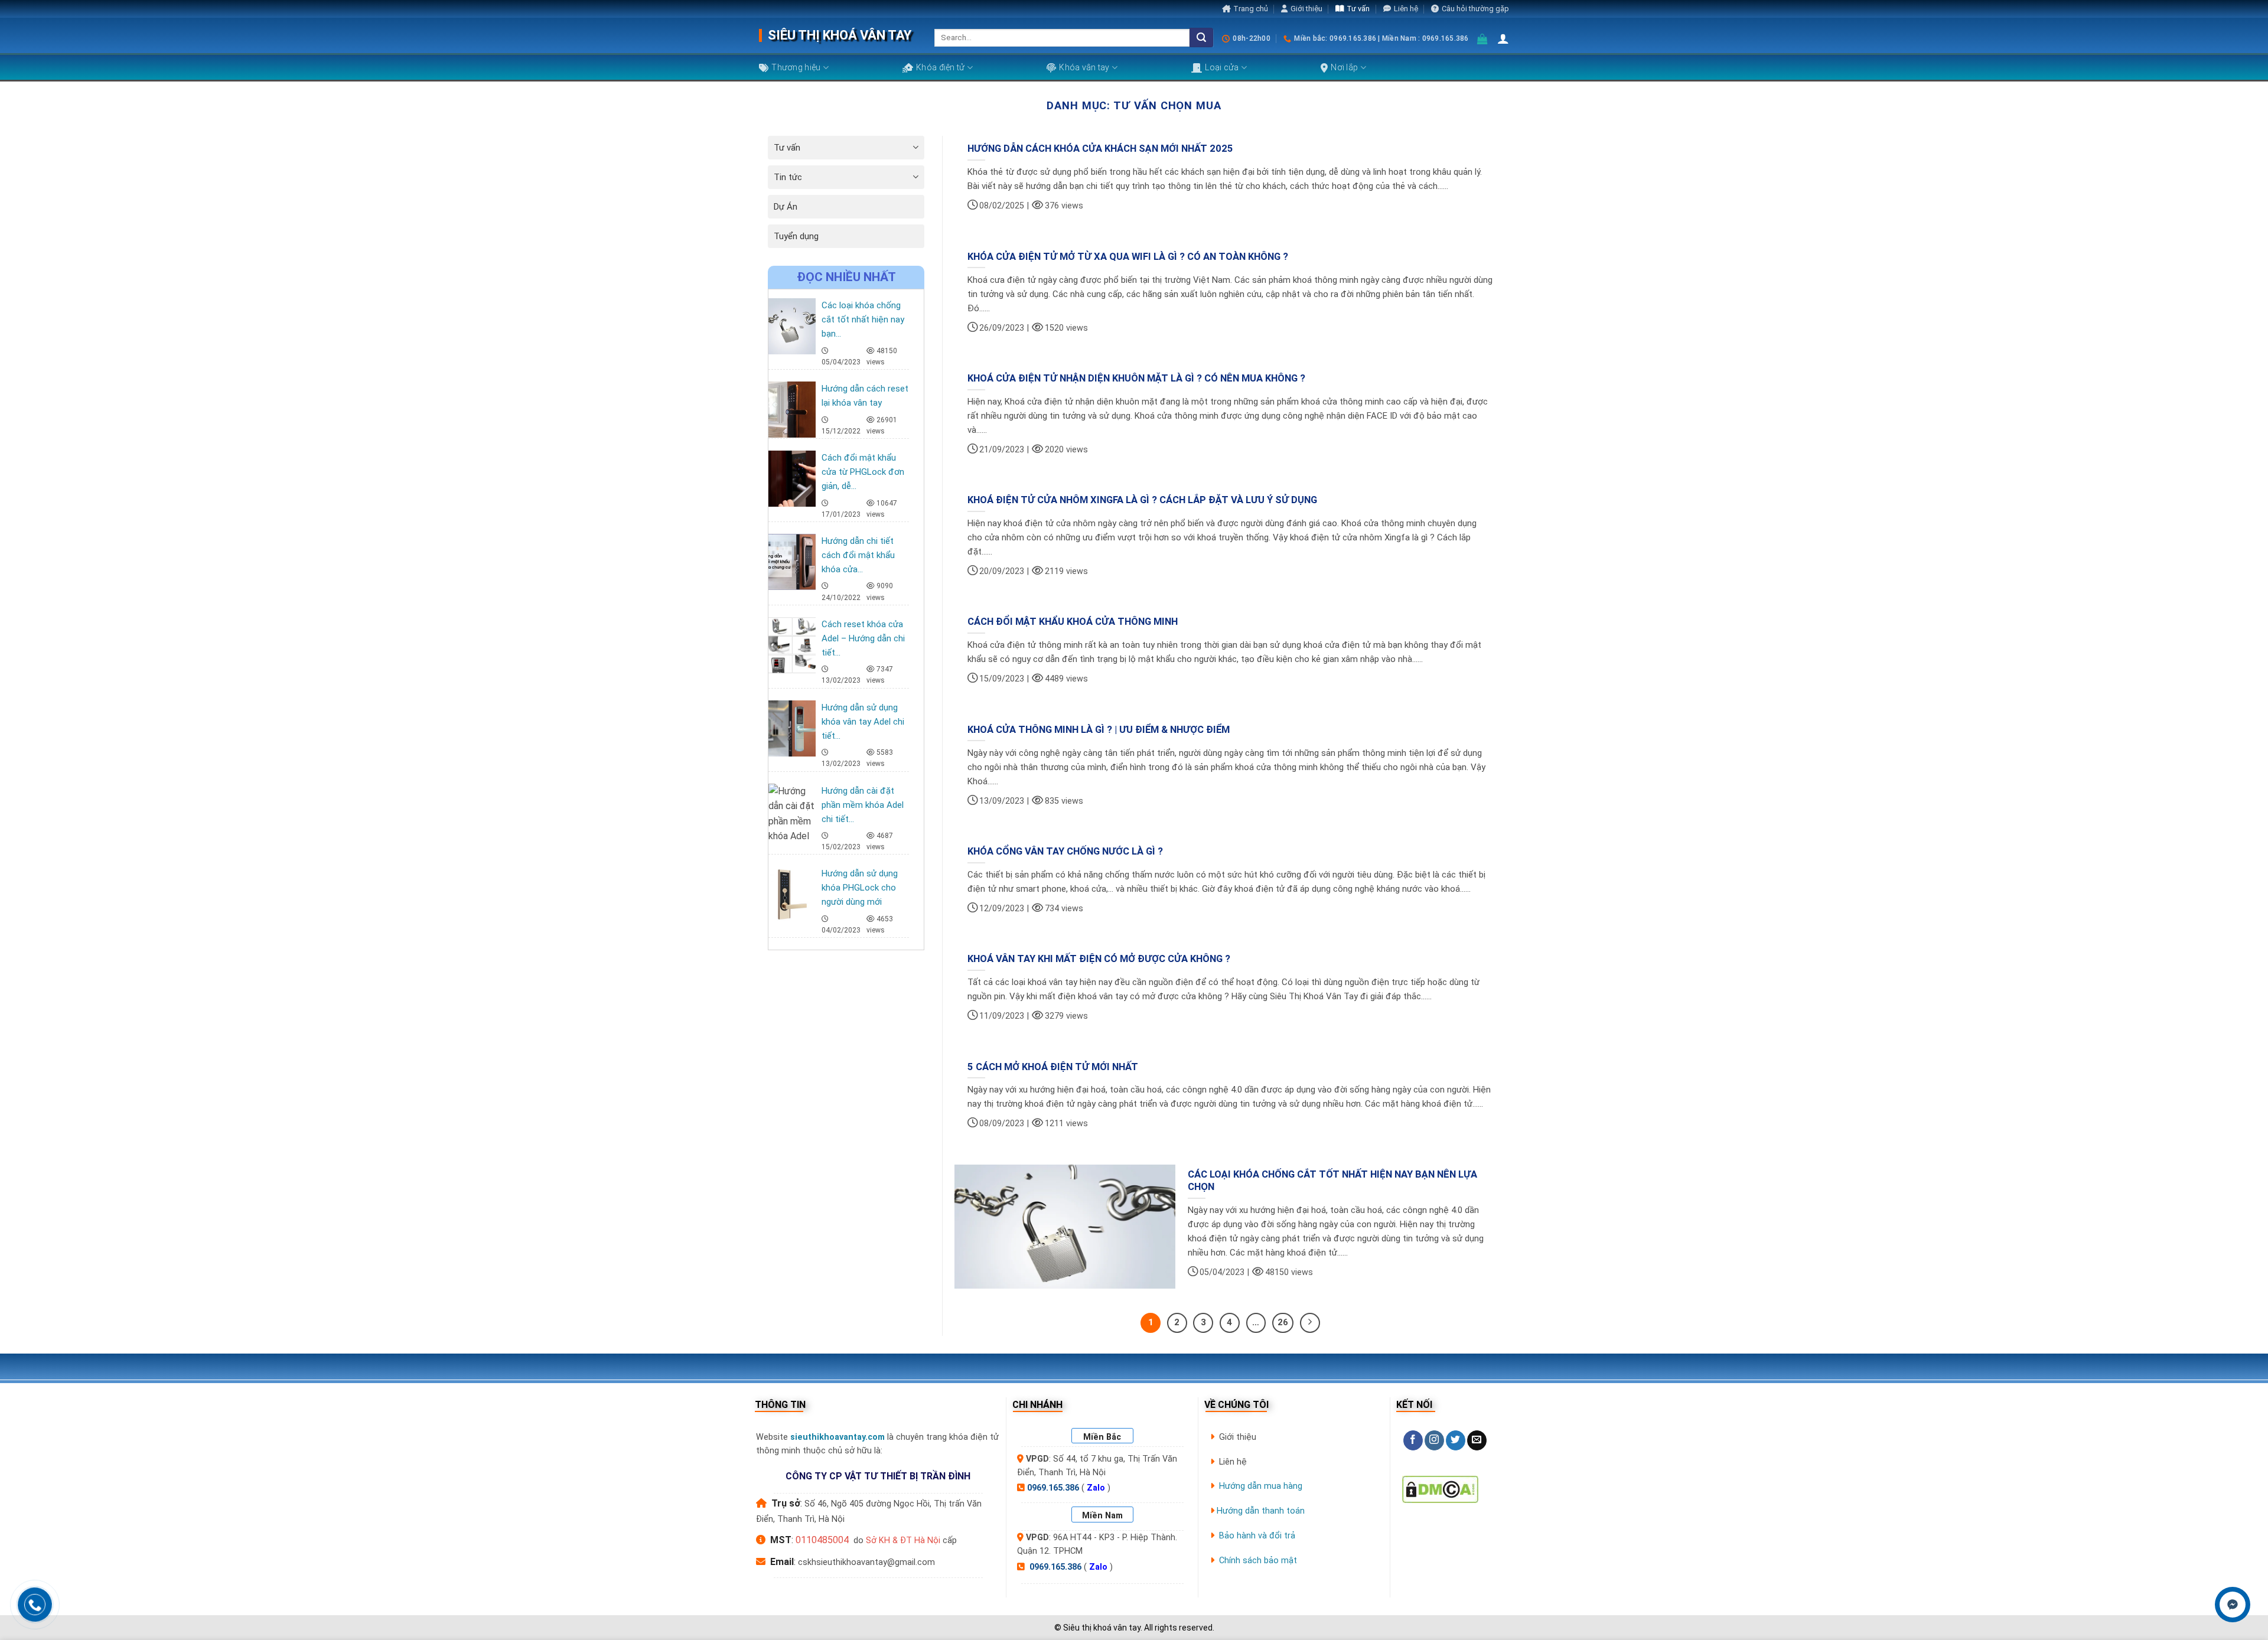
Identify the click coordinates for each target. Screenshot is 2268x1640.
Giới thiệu (1306, 9)
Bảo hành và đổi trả (1257, 1536)
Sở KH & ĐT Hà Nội (903, 1540)
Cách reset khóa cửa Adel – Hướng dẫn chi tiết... (863, 638)
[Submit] (1201, 38)
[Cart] (1483, 39)
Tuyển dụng (796, 236)
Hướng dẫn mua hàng (1261, 1486)
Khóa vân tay (1084, 67)
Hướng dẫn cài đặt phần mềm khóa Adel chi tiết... (863, 805)
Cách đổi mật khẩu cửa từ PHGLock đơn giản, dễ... (863, 472)
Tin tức (788, 177)
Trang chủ (1251, 9)
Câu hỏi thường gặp (1475, 9)
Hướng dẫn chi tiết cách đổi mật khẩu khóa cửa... (858, 555)
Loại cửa (1222, 67)
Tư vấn (1358, 9)
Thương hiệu (796, 67)
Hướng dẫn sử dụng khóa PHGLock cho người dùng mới (860, 888)
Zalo (1096, 1488)
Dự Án (786, 207)
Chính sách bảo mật (1258, 1561)
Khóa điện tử (940, 67)
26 (1283, 1322)
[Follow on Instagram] (1434, 1440)
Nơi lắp (1344, 67)
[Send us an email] (1477, 1440)
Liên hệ (1406, 9)
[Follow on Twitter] (1456, 1440)
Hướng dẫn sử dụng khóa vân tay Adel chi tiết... (863, 722)
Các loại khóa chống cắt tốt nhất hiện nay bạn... (863, 319)
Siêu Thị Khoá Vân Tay (840, 35)
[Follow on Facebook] (1413, 1440)
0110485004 (822, 1540)
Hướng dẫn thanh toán (1261, 1511)
